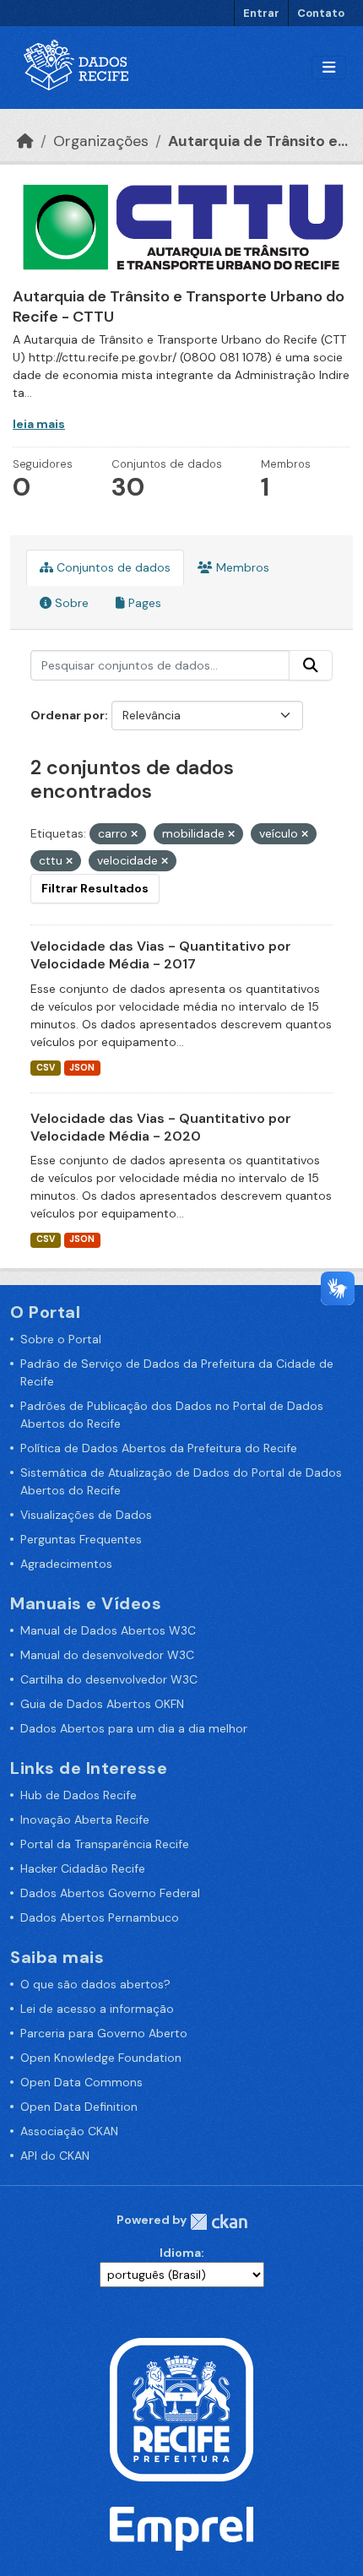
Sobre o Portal (61, 1339)
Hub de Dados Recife (79, 1795)
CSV (46, 1068)
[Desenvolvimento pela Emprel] (181, 2527)
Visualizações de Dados (86, 1515)
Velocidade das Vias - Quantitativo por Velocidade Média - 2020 (161, 1127)
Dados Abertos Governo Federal (110, 1893)
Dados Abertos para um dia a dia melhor (134, 1728)
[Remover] (134, 834)
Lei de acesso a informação (97, 2009)
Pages (143, 603)
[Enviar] (311, 665)
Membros (241, 567)
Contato (321, 13)
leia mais (39, 424)
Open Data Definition (79, 2107)
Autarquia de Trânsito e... (258, 141)
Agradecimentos (66, 1564)
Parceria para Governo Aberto (104, 2033)
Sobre (70, 603)
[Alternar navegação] (329, 68)
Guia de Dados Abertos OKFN (102, 1704)
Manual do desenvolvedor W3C (107, 1655)
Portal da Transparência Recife (105, 1844)
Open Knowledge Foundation (101, 2058)
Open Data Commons (81, 2082)
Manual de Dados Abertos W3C (108, 1630)
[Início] (25, 141)
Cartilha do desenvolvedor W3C (109, 1679)
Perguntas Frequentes (81, 1539)
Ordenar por (68, 715)
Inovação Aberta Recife (85, 1819)
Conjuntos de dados (112, 567)
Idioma (180, 2253)
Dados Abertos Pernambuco (100, 1917)
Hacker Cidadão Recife (83, 1868)
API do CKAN (55, 2156)
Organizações (101, 141)
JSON (82, 1068)
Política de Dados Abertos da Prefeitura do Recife (159, 1448)
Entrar (261, 13)
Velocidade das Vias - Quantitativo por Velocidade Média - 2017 (161, 955)
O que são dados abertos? (95, 1984)
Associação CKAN (69, 2131)
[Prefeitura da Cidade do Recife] (181, 2408)
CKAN (219, 2222)
